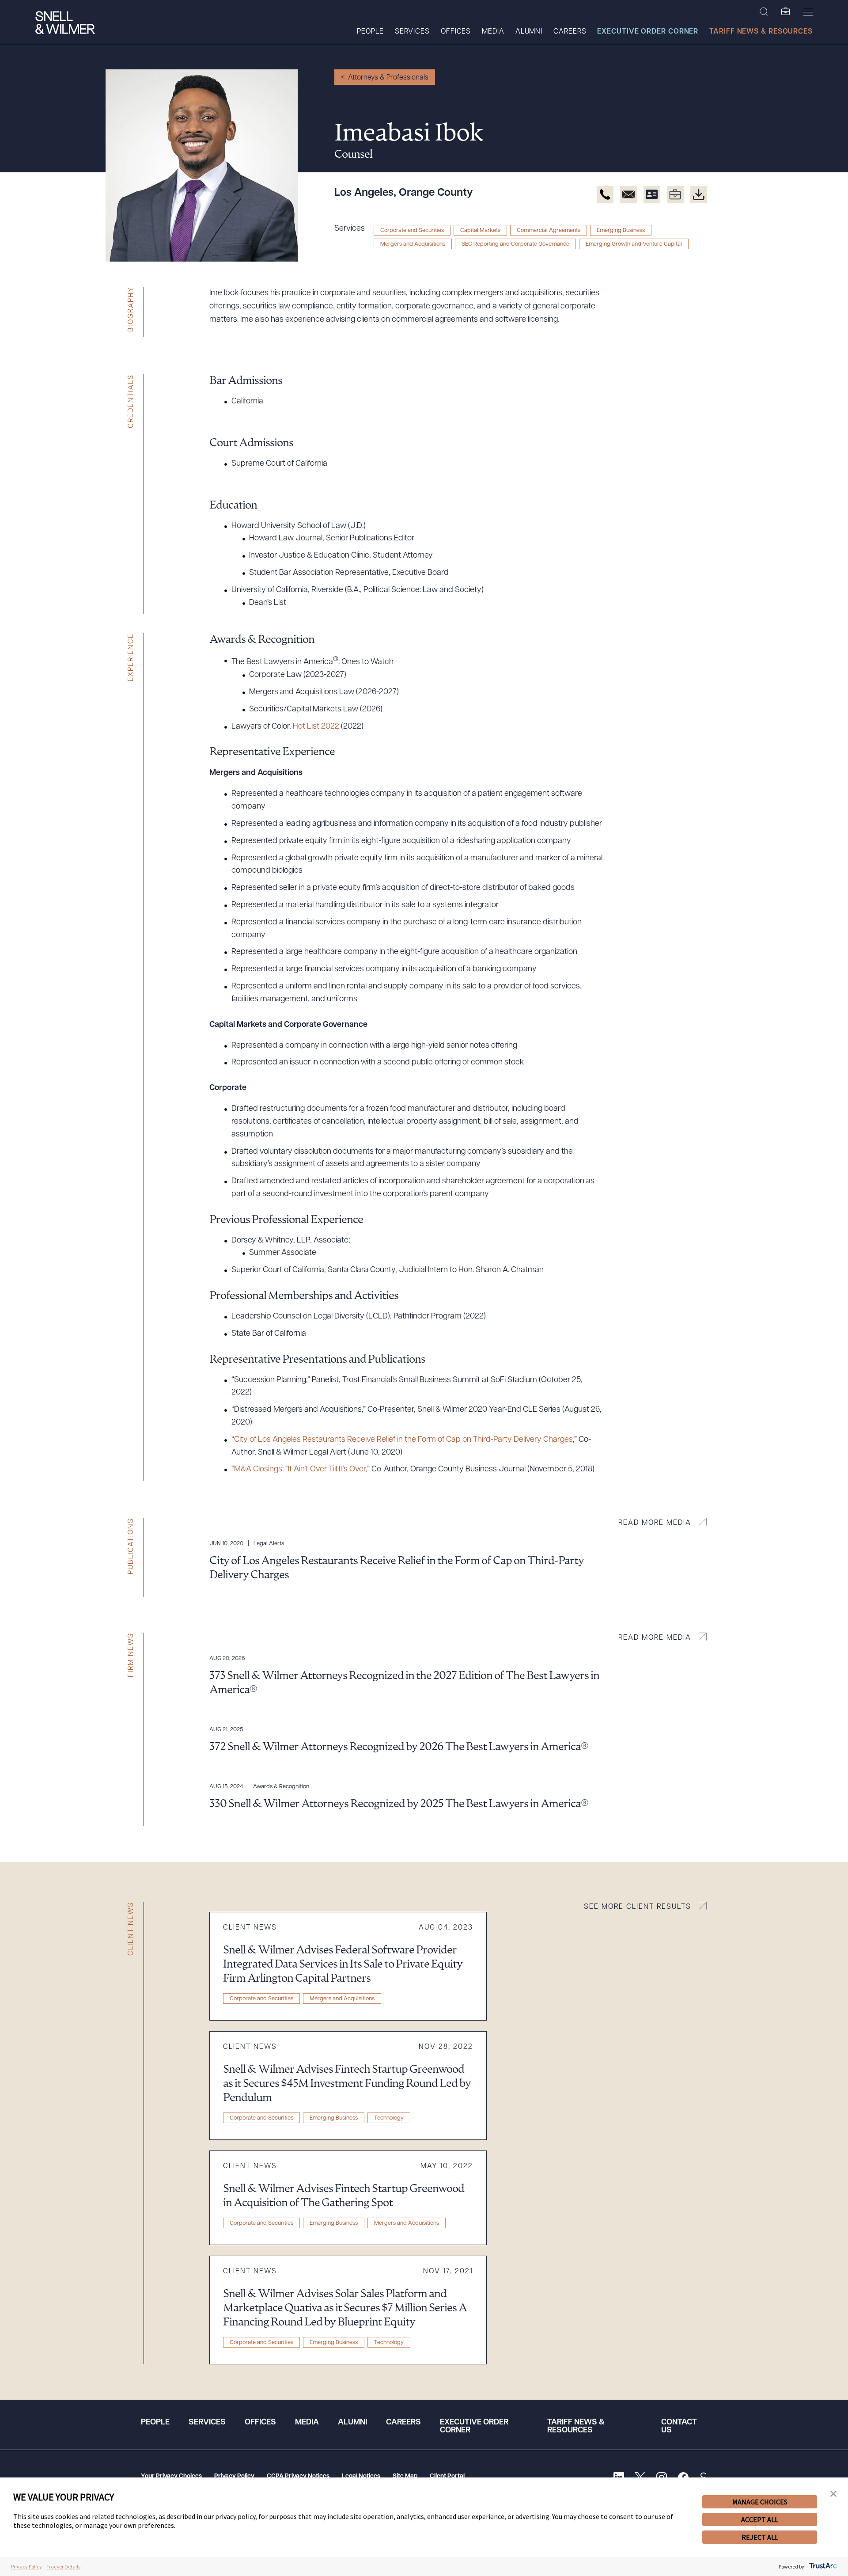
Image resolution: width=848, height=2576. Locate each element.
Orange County (436, 193)
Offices (456, 32)
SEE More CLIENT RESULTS (638, 1907)
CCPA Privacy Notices (298, 2476)
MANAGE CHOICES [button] (760, 2502)
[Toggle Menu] (808, 12)
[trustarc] (822, 2567)
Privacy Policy (234, 2476)
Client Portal (447, 2476)
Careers (570, 32)
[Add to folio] (675, 194)
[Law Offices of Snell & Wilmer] (65, 24)
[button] (833, 2494)
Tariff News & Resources (761, 32)
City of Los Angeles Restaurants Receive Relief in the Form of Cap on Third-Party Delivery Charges (403, 1440)
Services (412, 32)
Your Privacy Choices (171, 2476)
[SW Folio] (786, 12)
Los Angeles (364, 193)
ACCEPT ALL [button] (760, 2519)
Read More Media (655, 1523)
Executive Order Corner (648, 32)
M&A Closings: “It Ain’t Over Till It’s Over (300, 1470)
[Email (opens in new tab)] (628, 194)
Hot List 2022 (316, 727)
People (370, 32)
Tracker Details (63, 2567)
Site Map (405, 2476)
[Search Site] (764, 12)
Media (493, 32)
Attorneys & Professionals (388, 78)
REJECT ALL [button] (760, 2537)
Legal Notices (361, 2476)
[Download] (699, 194)
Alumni (529, 32)
